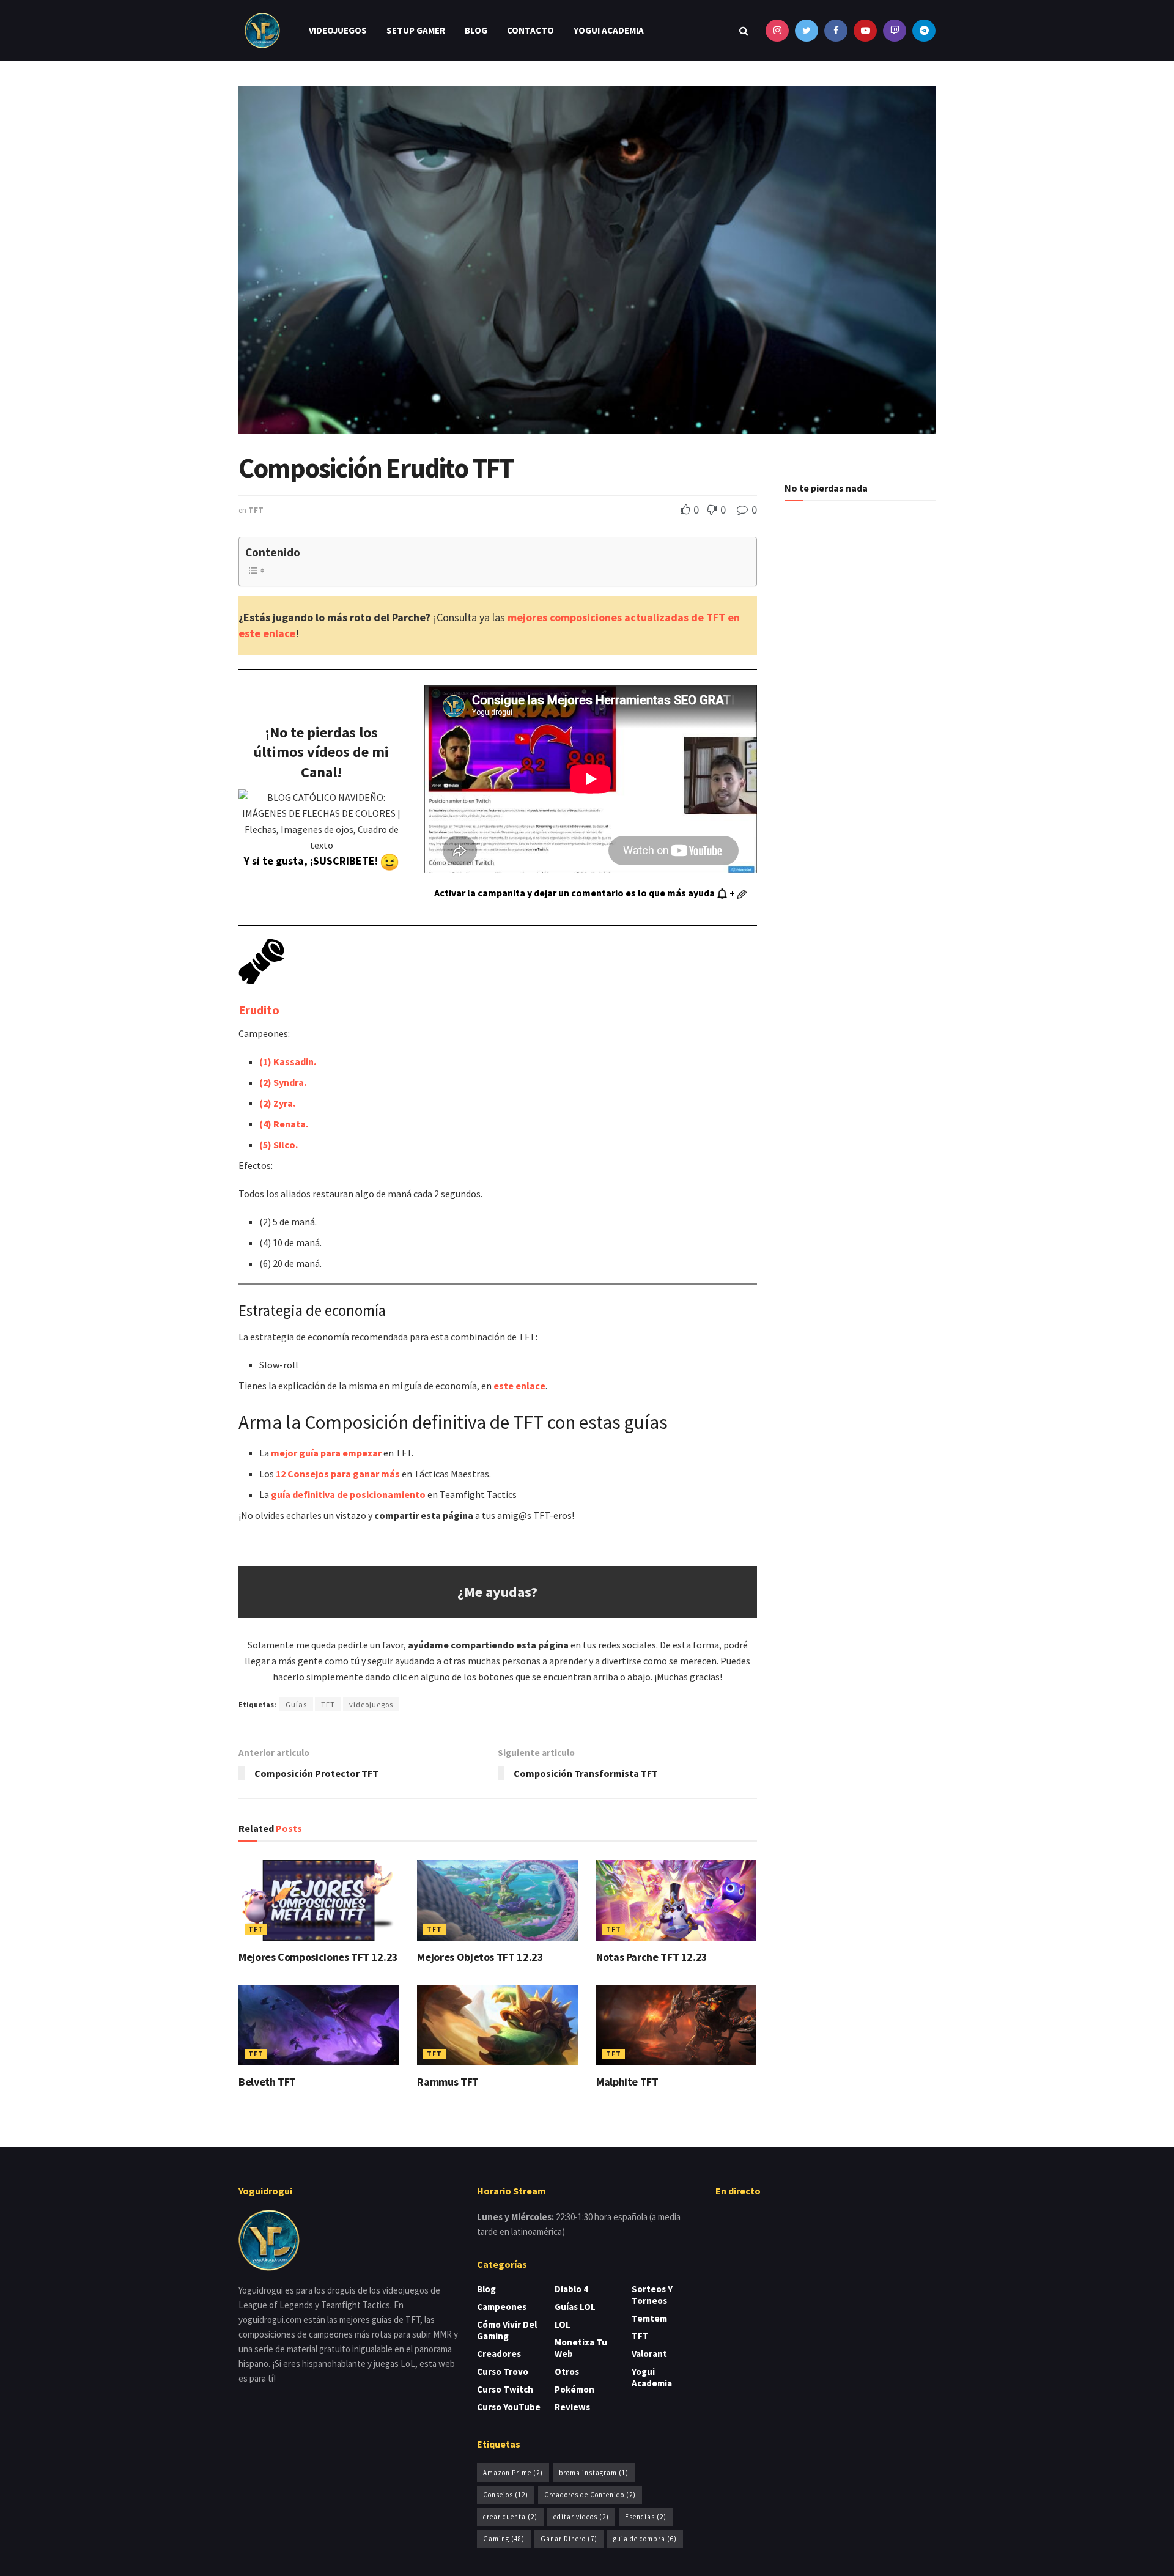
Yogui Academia (609, 30)
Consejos (506, 2495)
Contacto (530, 30)
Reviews (572, 2407)
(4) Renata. (284, 1124)
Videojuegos (338, 30)
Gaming (504, 2539)
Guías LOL (575, 2307)
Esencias (646, 2517)
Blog (476, 30)
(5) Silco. (279, 1145)
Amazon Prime (513, 2473)
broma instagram (594, 2473)
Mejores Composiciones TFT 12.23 (318, 1957)
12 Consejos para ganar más (338, 1474)
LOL (563, 2324)
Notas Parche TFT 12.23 (652, 1957)
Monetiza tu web (581, 2348)
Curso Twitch (505, 2389)
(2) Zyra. (277, 1103)
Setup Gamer (416, 30)
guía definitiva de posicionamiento (348, 1494)
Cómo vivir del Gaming (507, 2330)
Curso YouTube (509, 2407)
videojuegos (371, 1704)
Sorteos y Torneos (652, 2295)
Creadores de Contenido (590, 2495)
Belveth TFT (267, 2082)
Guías (296, 1704)
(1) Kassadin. (288, 1061)
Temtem (649, 2318)
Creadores (499, 2354)
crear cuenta (510, 2517)
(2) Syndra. (283, 1082)
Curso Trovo (503, 2371)
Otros (567, 2371)
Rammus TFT (448, 2082)
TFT (256, 510)
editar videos (581, 2517)
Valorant (649, 2354)
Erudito (259, 1010)
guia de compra (645, 2539)
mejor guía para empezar (326, 1453)
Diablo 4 (571, 2289)
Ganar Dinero (569, 2539)
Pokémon (574, 2389)
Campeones (502, 2307)
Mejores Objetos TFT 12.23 (480, 1957)
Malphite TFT (627, 2082)
